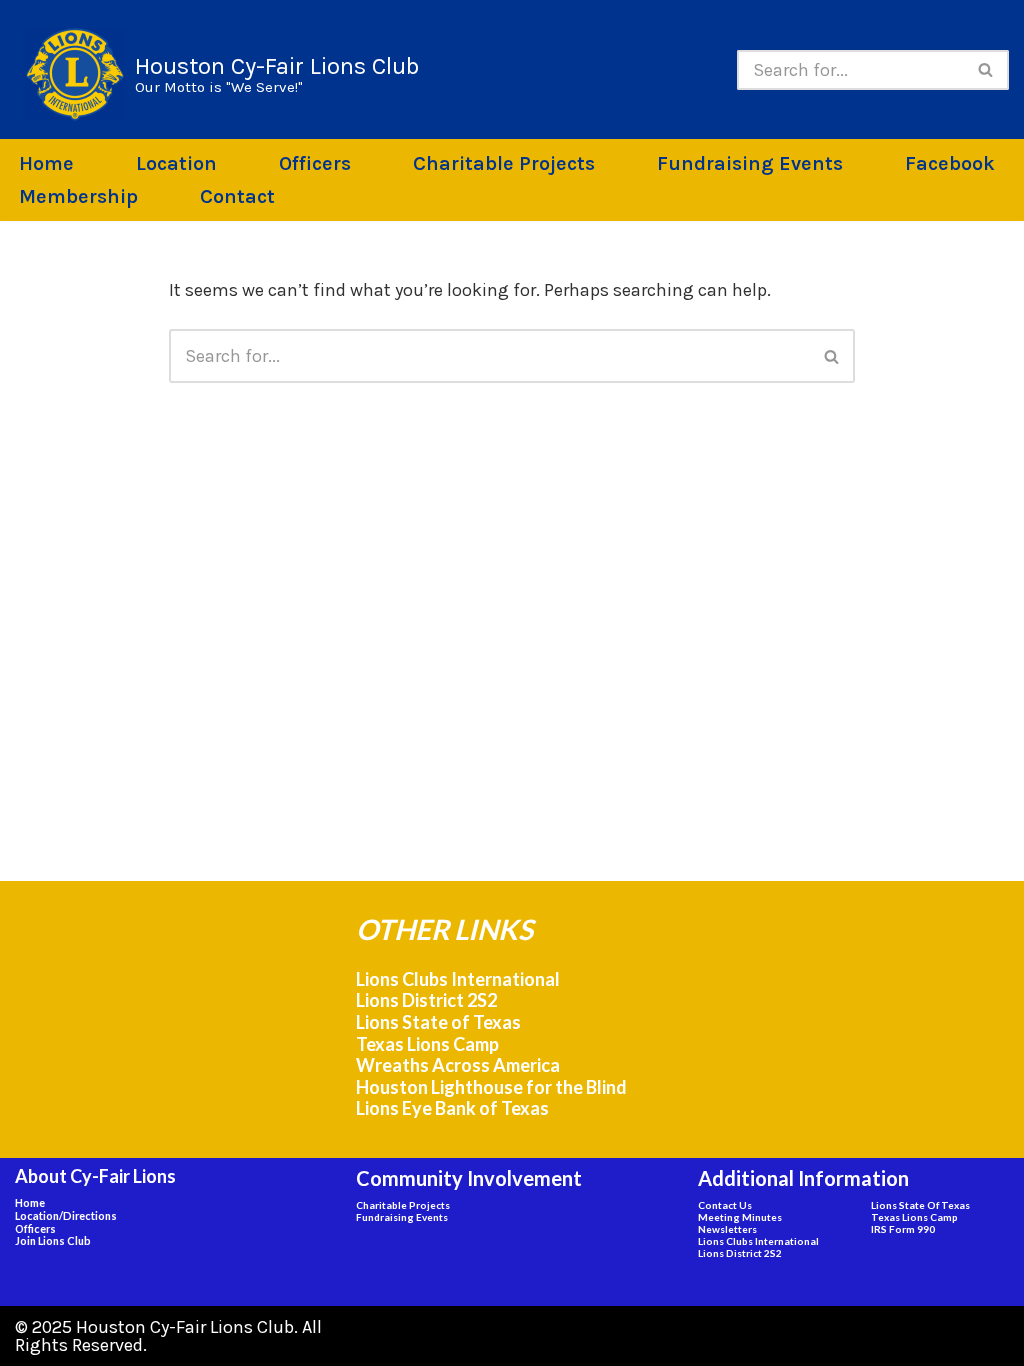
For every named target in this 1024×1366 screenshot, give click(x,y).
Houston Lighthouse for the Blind (491, 1087)
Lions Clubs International (458, 979)
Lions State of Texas (438, 1022)
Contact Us (725, 1205)
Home (46, 163)
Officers (315, 163)
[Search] (986, 70)
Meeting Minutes (740, 1217)
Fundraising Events (750, 163)
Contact (237, 196)
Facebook (950, 163)
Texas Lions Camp (427, 1044)
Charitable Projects (504, 163)
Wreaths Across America (458, 1065)
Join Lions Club (53, 1240)
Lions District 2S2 (426, 1000)
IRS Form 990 (903, 1229)
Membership (78, 196)
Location (176, 163)
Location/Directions (66, 1215)
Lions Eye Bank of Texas (452, 1108)
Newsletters (727, 1229)
